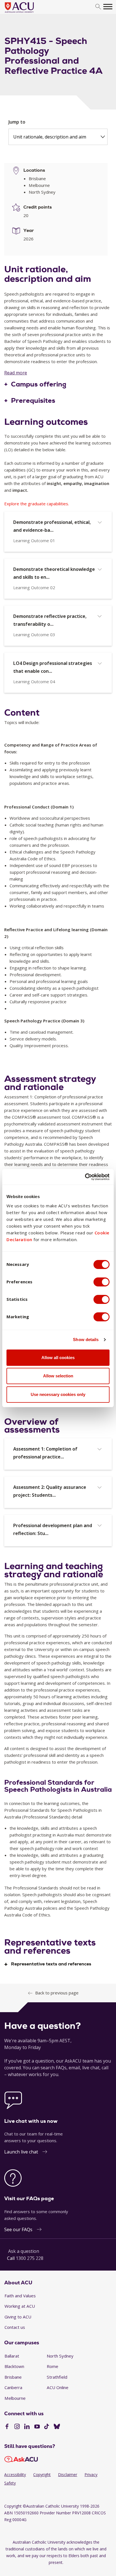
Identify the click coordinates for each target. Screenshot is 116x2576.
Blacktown (14, 2366)
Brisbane (13, 2377)
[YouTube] (37, 2427)
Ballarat (12, 2356)
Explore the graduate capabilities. (37, 504)
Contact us (15, 2327)
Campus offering (39, 385)
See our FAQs (18, 2229)
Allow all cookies (58, 1358)
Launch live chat (21, 2152)
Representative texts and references (51, 1964)
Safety (10, 2483)
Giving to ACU (18, 2317)
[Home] (28, 13)
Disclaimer (68, 2475)
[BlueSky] (57, 2427)
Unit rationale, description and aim (50, 137)
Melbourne (15, 2398)
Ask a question (24, 2251)
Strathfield (57, 2377)
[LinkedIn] (27, 2427)
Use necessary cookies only (58, 1394)
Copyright (42, 2475)
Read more (16, 373)
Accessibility (15, 2475)
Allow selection (58, 1376)
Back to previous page (57, 1993)
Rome (53, 2366)
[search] (98, 7)
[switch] (101, 1282)
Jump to (17, 122)
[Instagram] (17, 2427)
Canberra (13, 2387)
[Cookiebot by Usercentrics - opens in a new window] (85, 1177)
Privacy (91, 2475)
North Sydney (60, 2356)
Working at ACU (20, 2306)
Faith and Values (20, 2296)
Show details (86, 1340)
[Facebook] (7, 2427)
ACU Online (58, 2387)
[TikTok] (47, 2427)
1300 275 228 (30, 2258)
